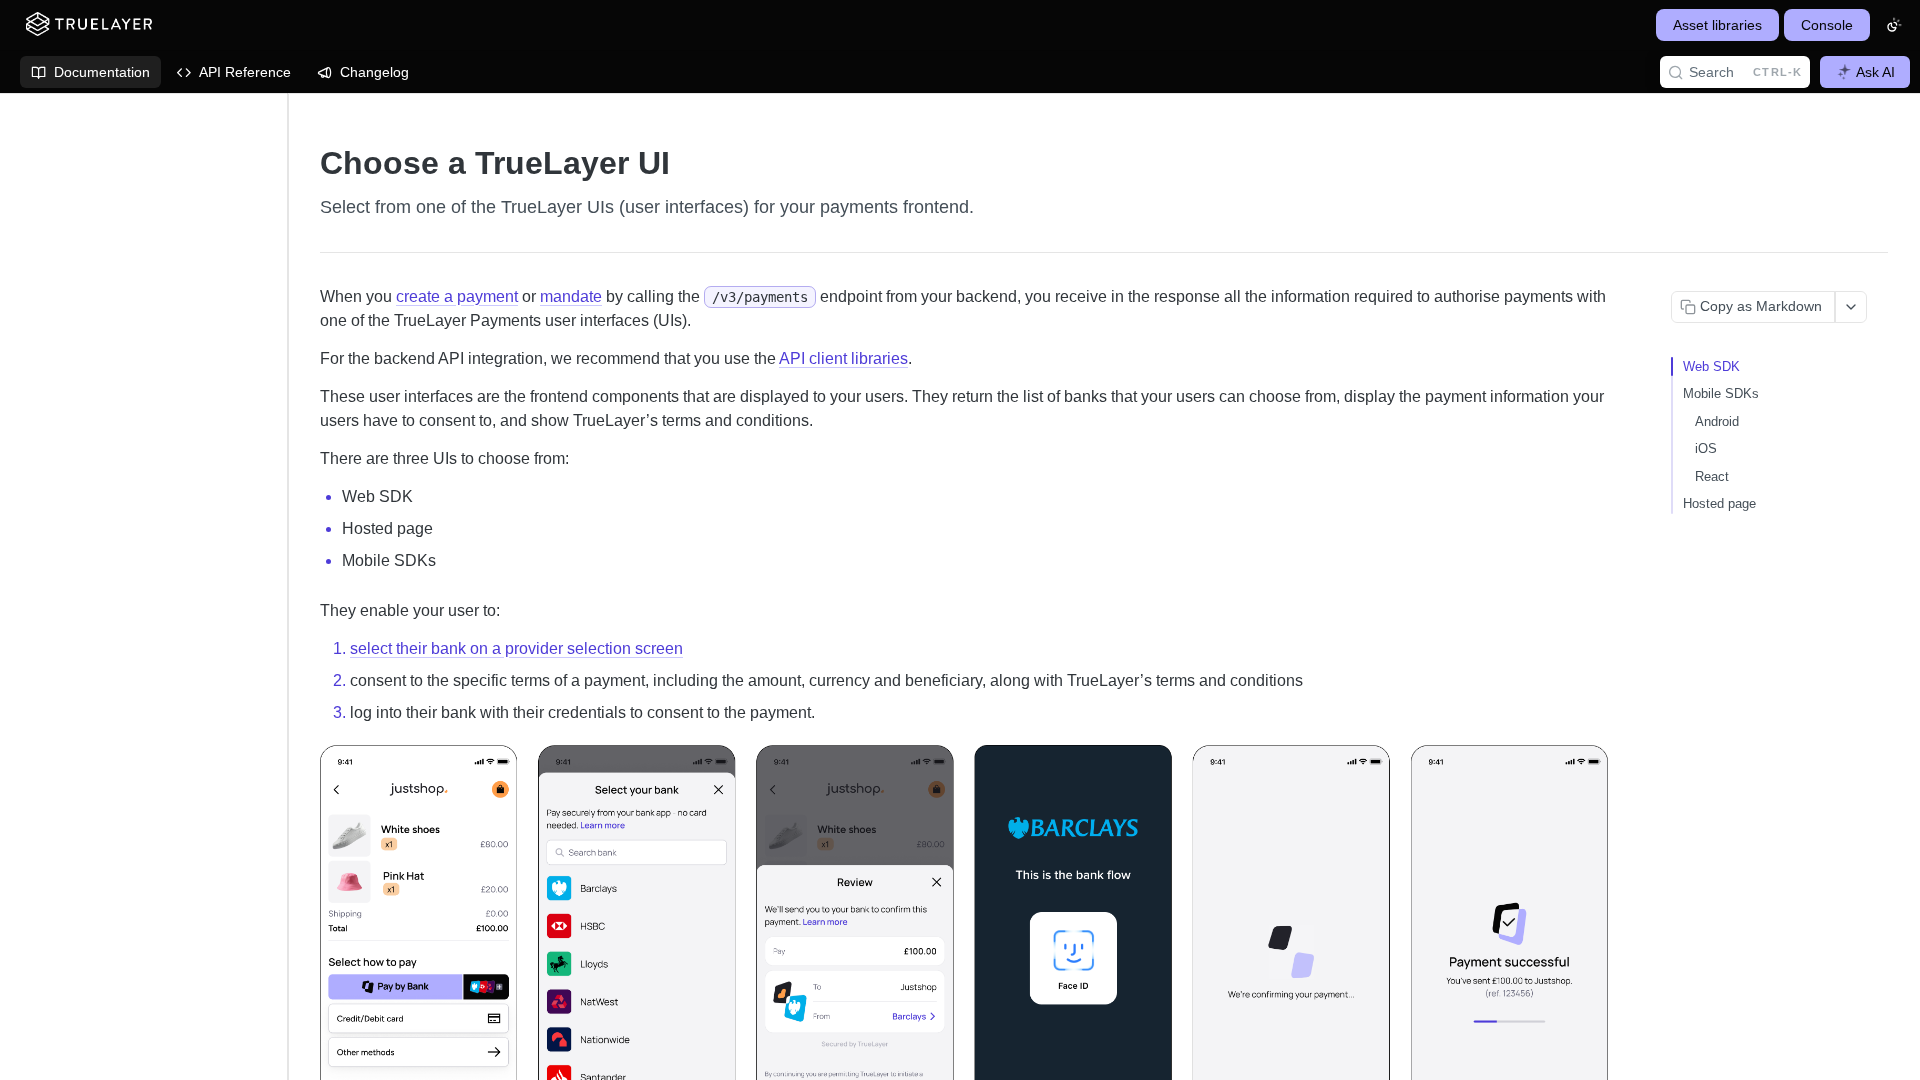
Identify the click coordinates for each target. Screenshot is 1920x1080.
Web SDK (1711, 366)
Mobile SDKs (1721, 393)
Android (1717, 421)
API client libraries (843, 358)
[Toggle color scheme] (1894, 25)
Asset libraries (1717, 25)
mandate (571, 296)
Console (1827, 25)
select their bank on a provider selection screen (516, 648)
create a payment (457, 296)
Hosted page (1719, 503)
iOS (1706, 448)
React (1712, 476)
